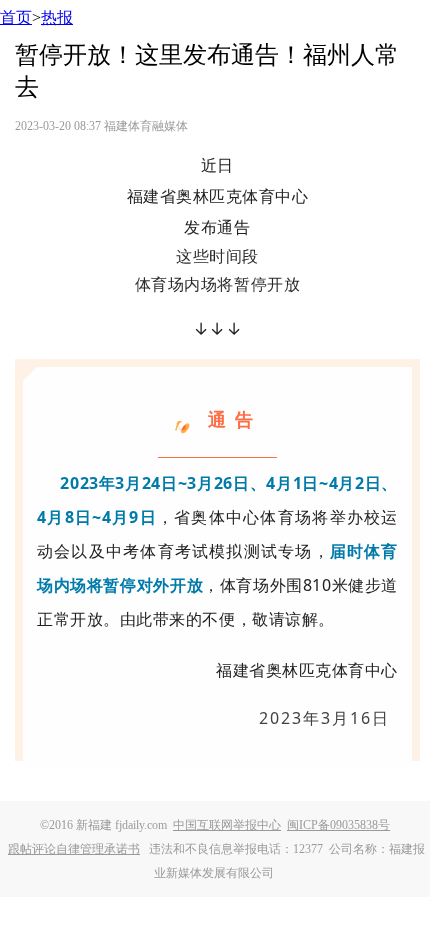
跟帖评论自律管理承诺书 (74, 849)
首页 (16, 17)
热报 (57, 17)
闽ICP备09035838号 (338, 825)
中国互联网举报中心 (227, 825)
